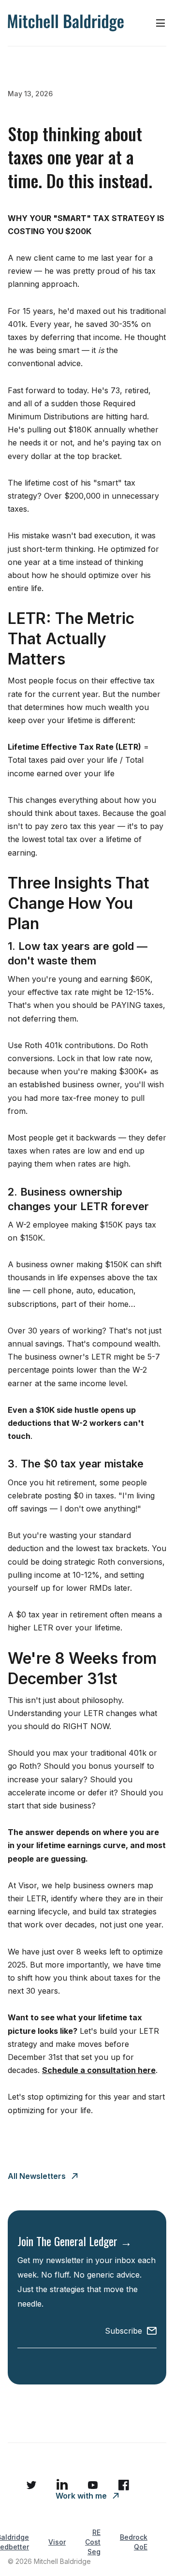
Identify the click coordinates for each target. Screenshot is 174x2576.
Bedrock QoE (134, 2542)
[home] (66, 23)
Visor (57, 2542)
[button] (160, 23)
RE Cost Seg (93, 2542)
